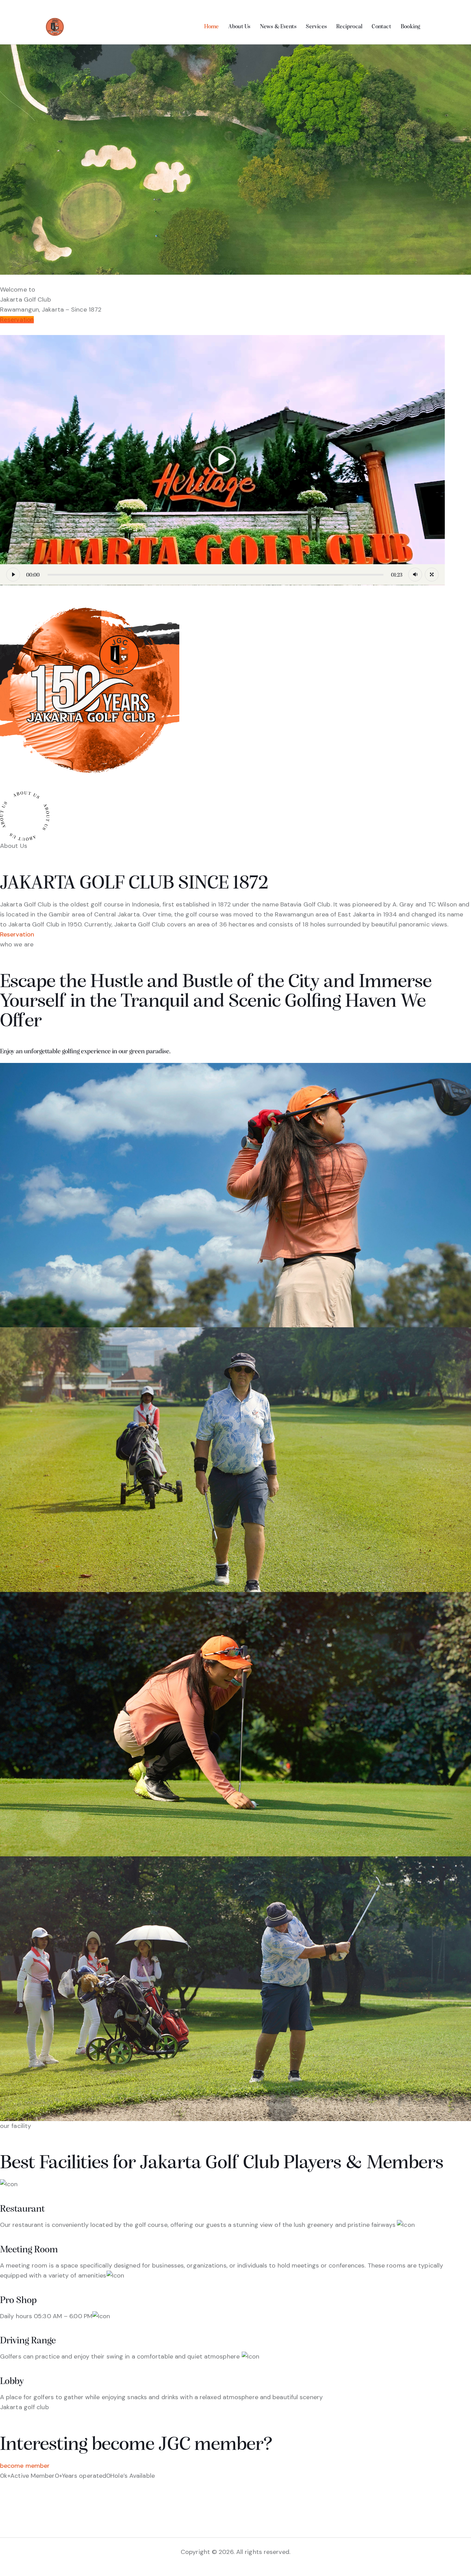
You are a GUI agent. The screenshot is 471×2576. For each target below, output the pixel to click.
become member (25, 2466)
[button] (222, 460)
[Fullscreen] (432, 575)
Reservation (17, 320)
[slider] (216, 575)
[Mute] (415, 575)
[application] (222, 460)
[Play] (13, 575)
